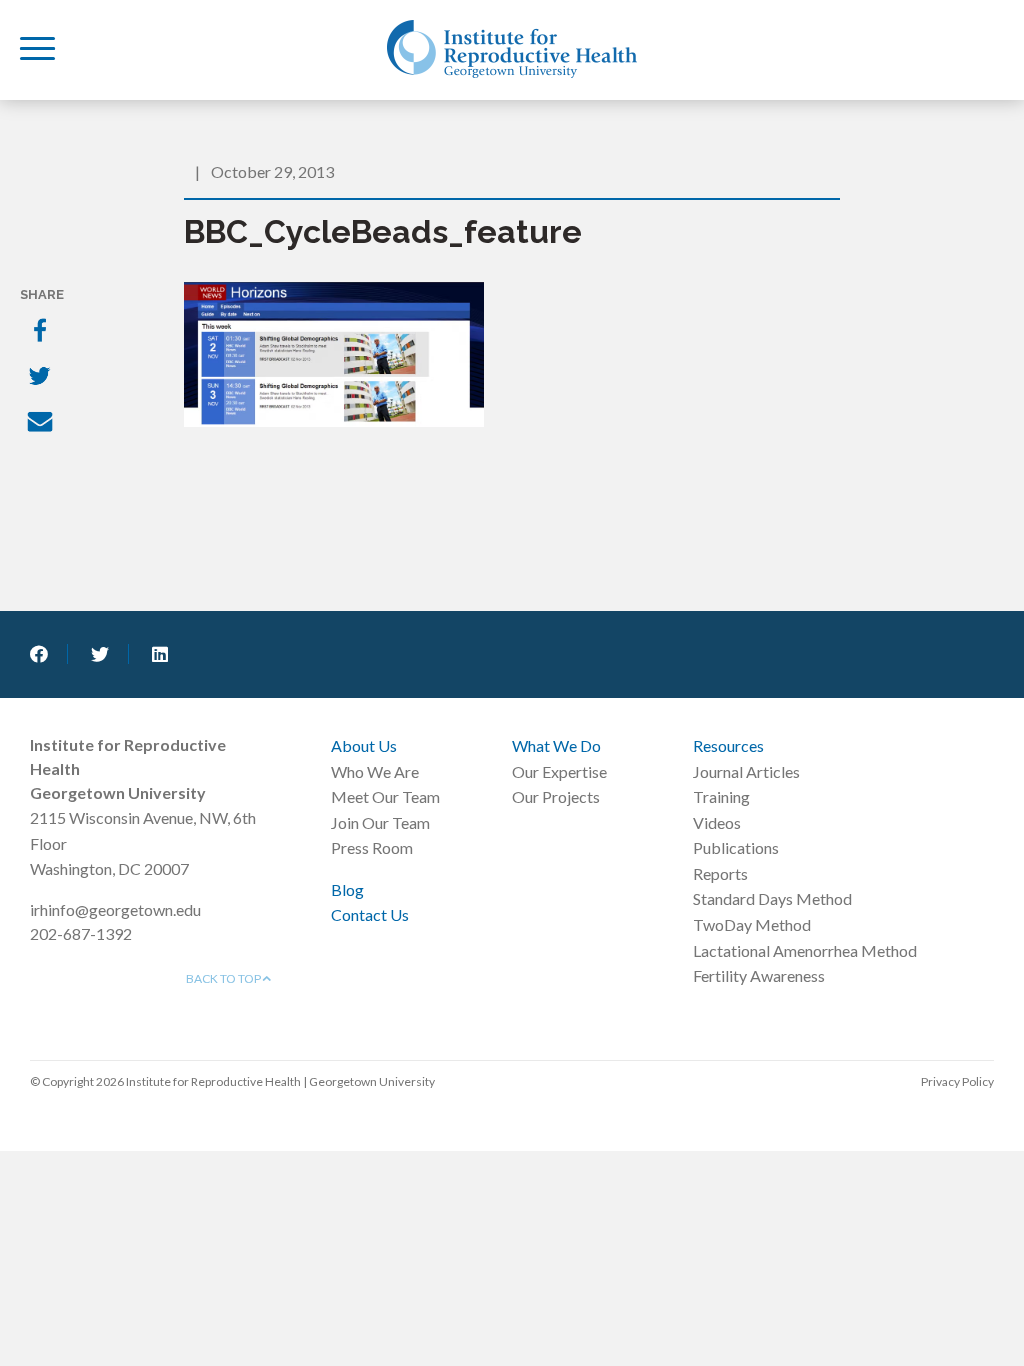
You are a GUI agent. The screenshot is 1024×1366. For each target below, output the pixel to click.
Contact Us (370, 914)
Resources (728, 745)
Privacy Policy (957, 1081)
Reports (720, 873)
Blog (347, 889)
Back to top (224, 978)
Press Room (372, 847)
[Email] (42, 424)
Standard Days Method (772, 898)
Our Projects (556, 796)
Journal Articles (746, 771)
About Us (364, 745)
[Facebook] (42, 332)
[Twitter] (42, 378)
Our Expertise (559, 771)
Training (721, 796)
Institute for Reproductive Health (512, 49)
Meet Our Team (385, 796)
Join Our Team (380, 822)
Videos (717, 822)
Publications (736, 847)
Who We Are (375, 771)
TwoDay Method (752, 924)
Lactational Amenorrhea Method (805, 950)
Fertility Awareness (759, 975)
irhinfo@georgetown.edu (115, 909)
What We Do (556, 745)
